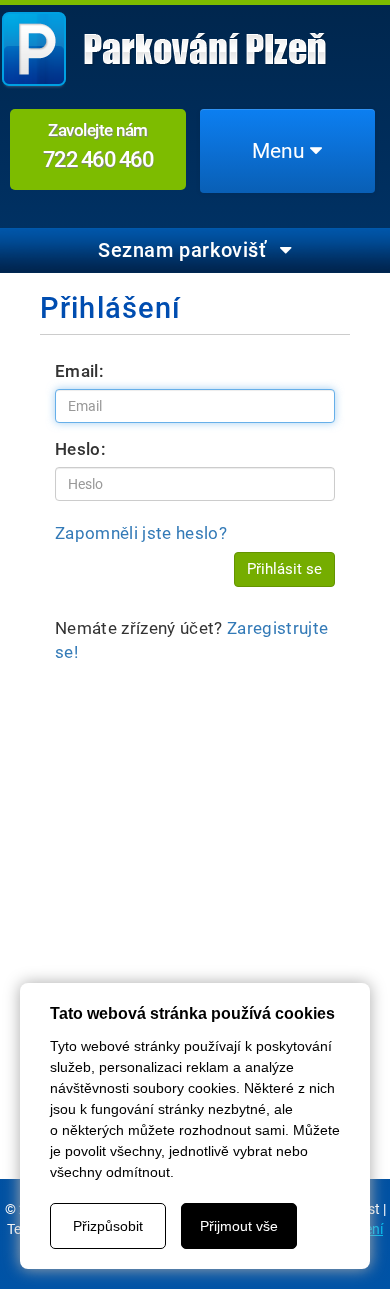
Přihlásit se (284, 569)
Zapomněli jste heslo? (141, 533)
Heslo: (80, 449)
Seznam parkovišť (185, 250)
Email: (79, 371)
